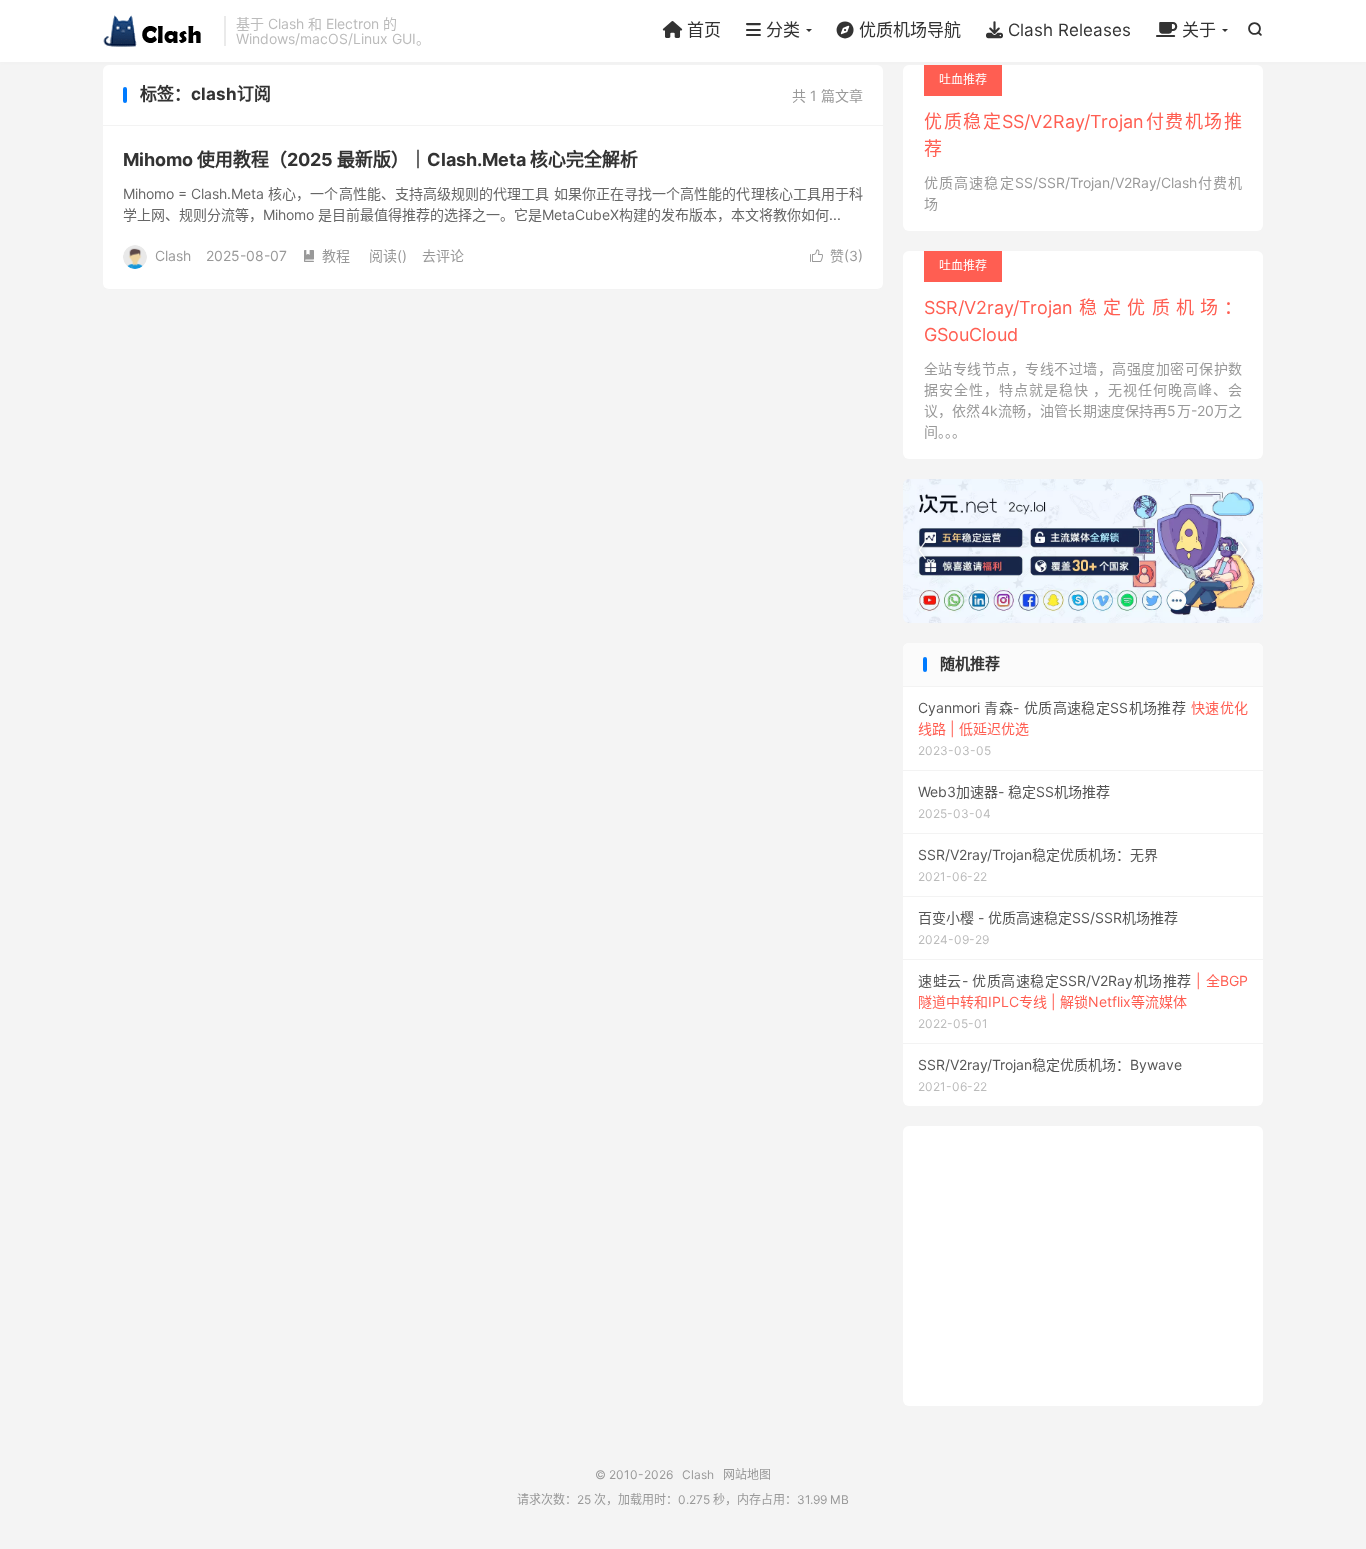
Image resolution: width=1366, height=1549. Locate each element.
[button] (1243, 551)
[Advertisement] (1083, 1266)
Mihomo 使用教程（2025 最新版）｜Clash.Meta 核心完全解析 (380, 159)
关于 (1196, 30)
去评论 (443, 255)
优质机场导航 (907, 30)
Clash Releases (1067, 30)
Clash (158, 31)
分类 (780, 30)
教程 (326, 255)
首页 (701, 30)
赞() (836, 255)
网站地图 (747, 1474)
